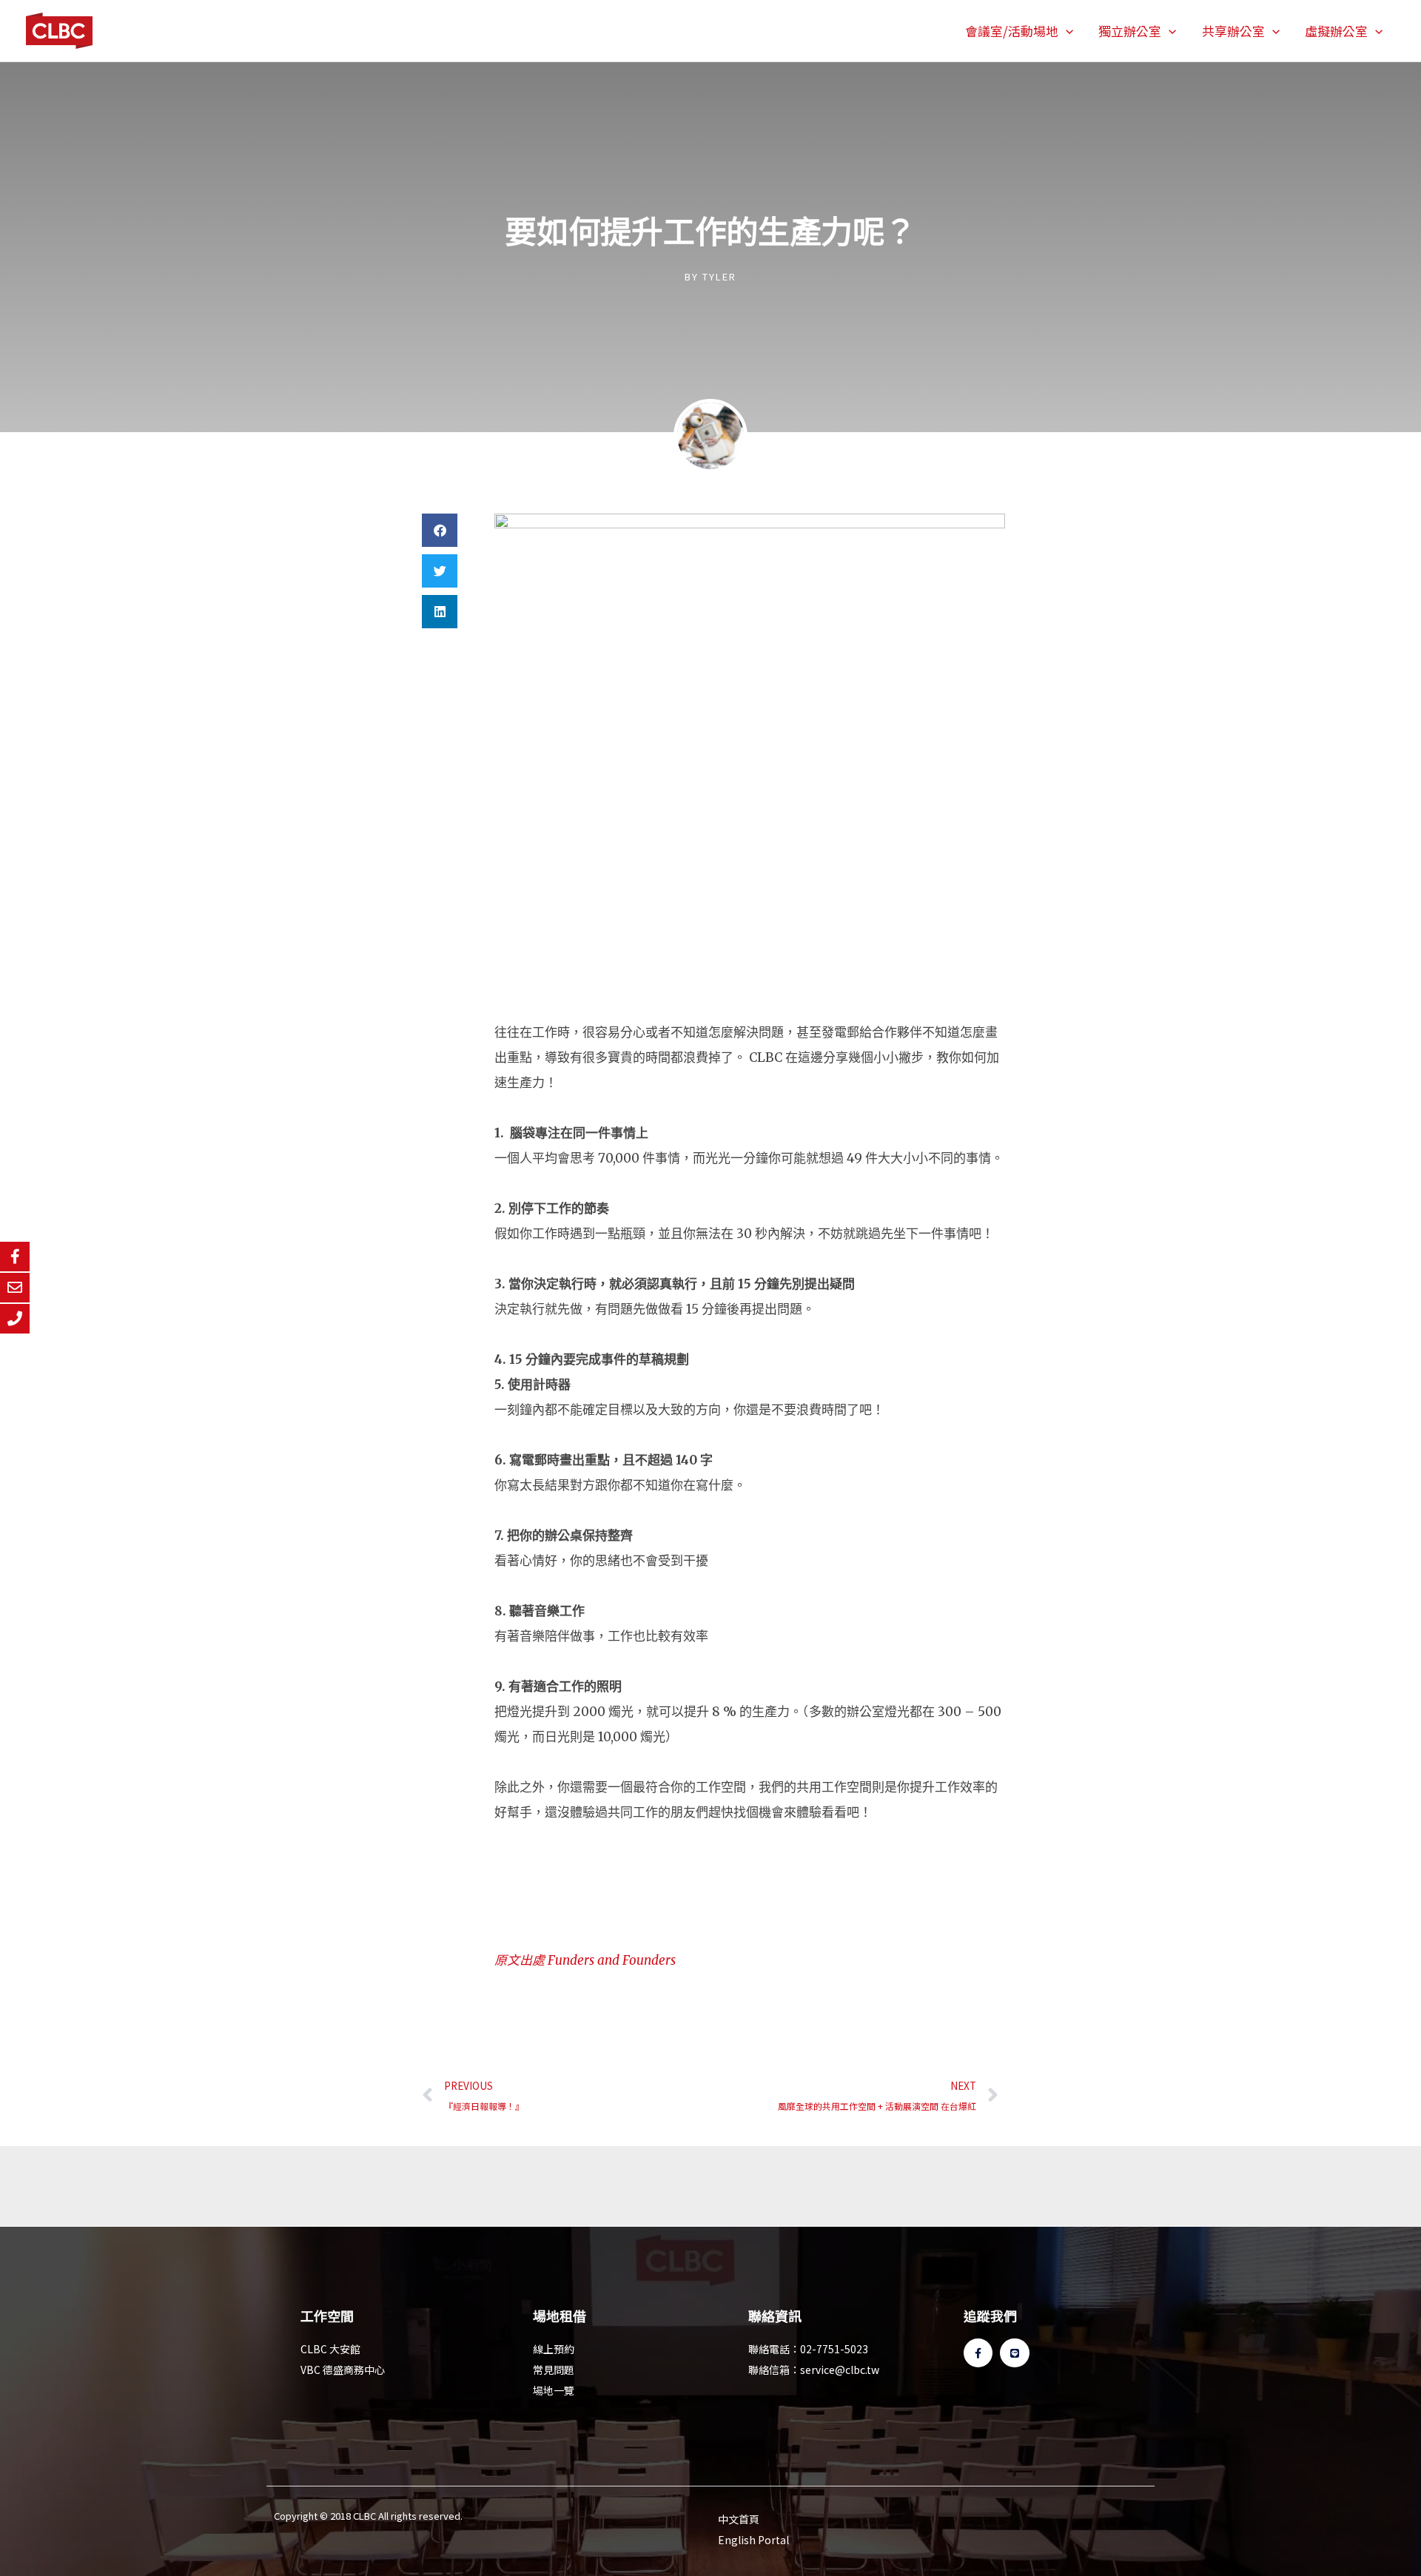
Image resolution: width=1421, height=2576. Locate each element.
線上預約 (554, 2349)
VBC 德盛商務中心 (343, 2370)
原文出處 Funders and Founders (585, 1960)
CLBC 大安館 (330, 2349)
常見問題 (554, 2370)
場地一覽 (554, 2390)
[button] (1066, 31)
